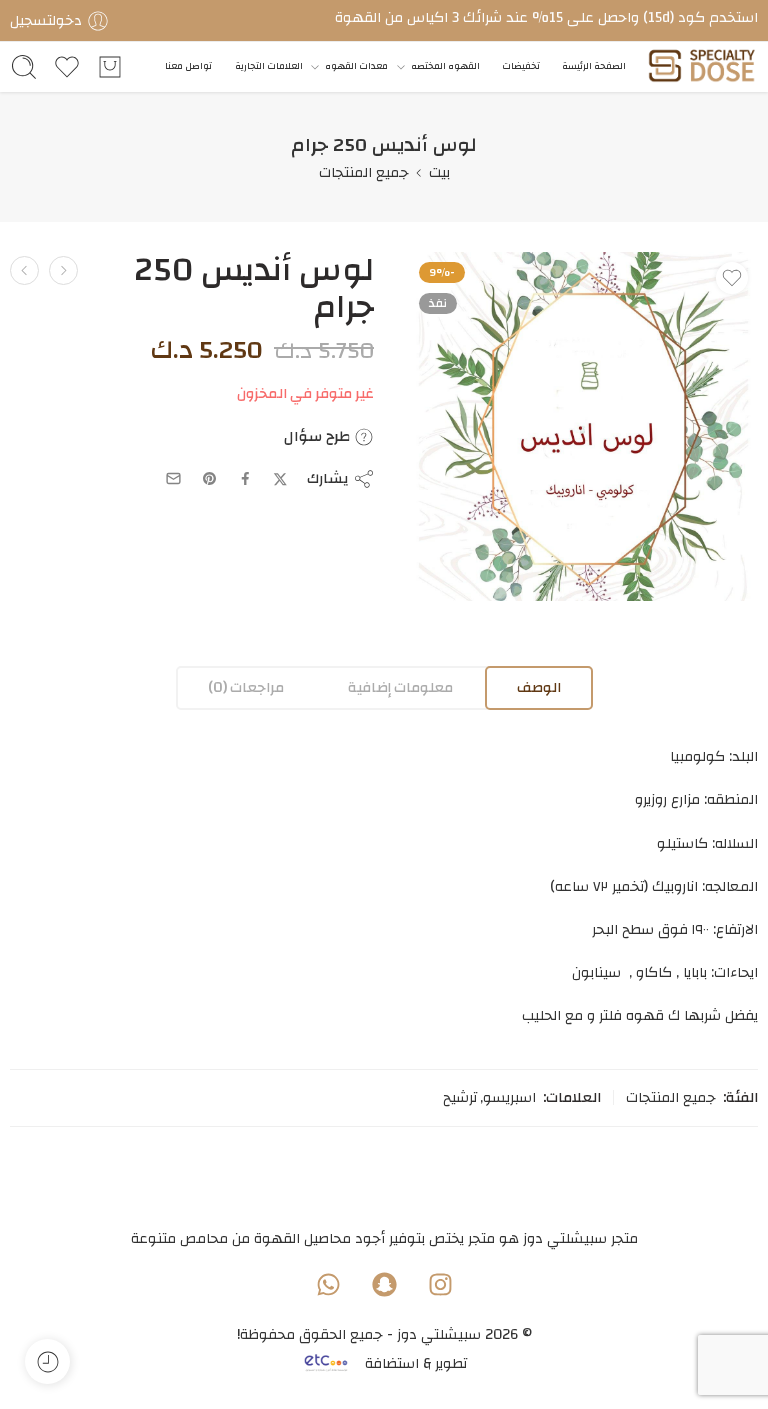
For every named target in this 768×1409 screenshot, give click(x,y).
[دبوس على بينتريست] (210, 479)
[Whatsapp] (328, 1285)
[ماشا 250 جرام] (63, 270)
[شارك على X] (280, 479)
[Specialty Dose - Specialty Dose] (701, 67)
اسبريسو (509, 1098)
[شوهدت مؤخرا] (47, 1361)
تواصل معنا (188, 66)
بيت (439, 172)
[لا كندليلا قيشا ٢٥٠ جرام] (24, 270)
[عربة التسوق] (110, 67)
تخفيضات (521, 66)
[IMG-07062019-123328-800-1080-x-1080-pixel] (583, 426)
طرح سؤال (319, 437)
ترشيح (460, 1098)
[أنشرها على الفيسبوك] (245, 478)
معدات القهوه (356, 66)
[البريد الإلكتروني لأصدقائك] (173, 478)
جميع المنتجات (364, 172)
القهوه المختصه (445, 66)
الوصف (539, 687)
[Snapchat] (384, 1285)
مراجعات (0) (246, 687)
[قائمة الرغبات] (732, 278)
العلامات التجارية (269, 66)
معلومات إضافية (400, 687)
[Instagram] (440, 1285)
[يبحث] (24, 67)
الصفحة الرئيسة (594, 66)
